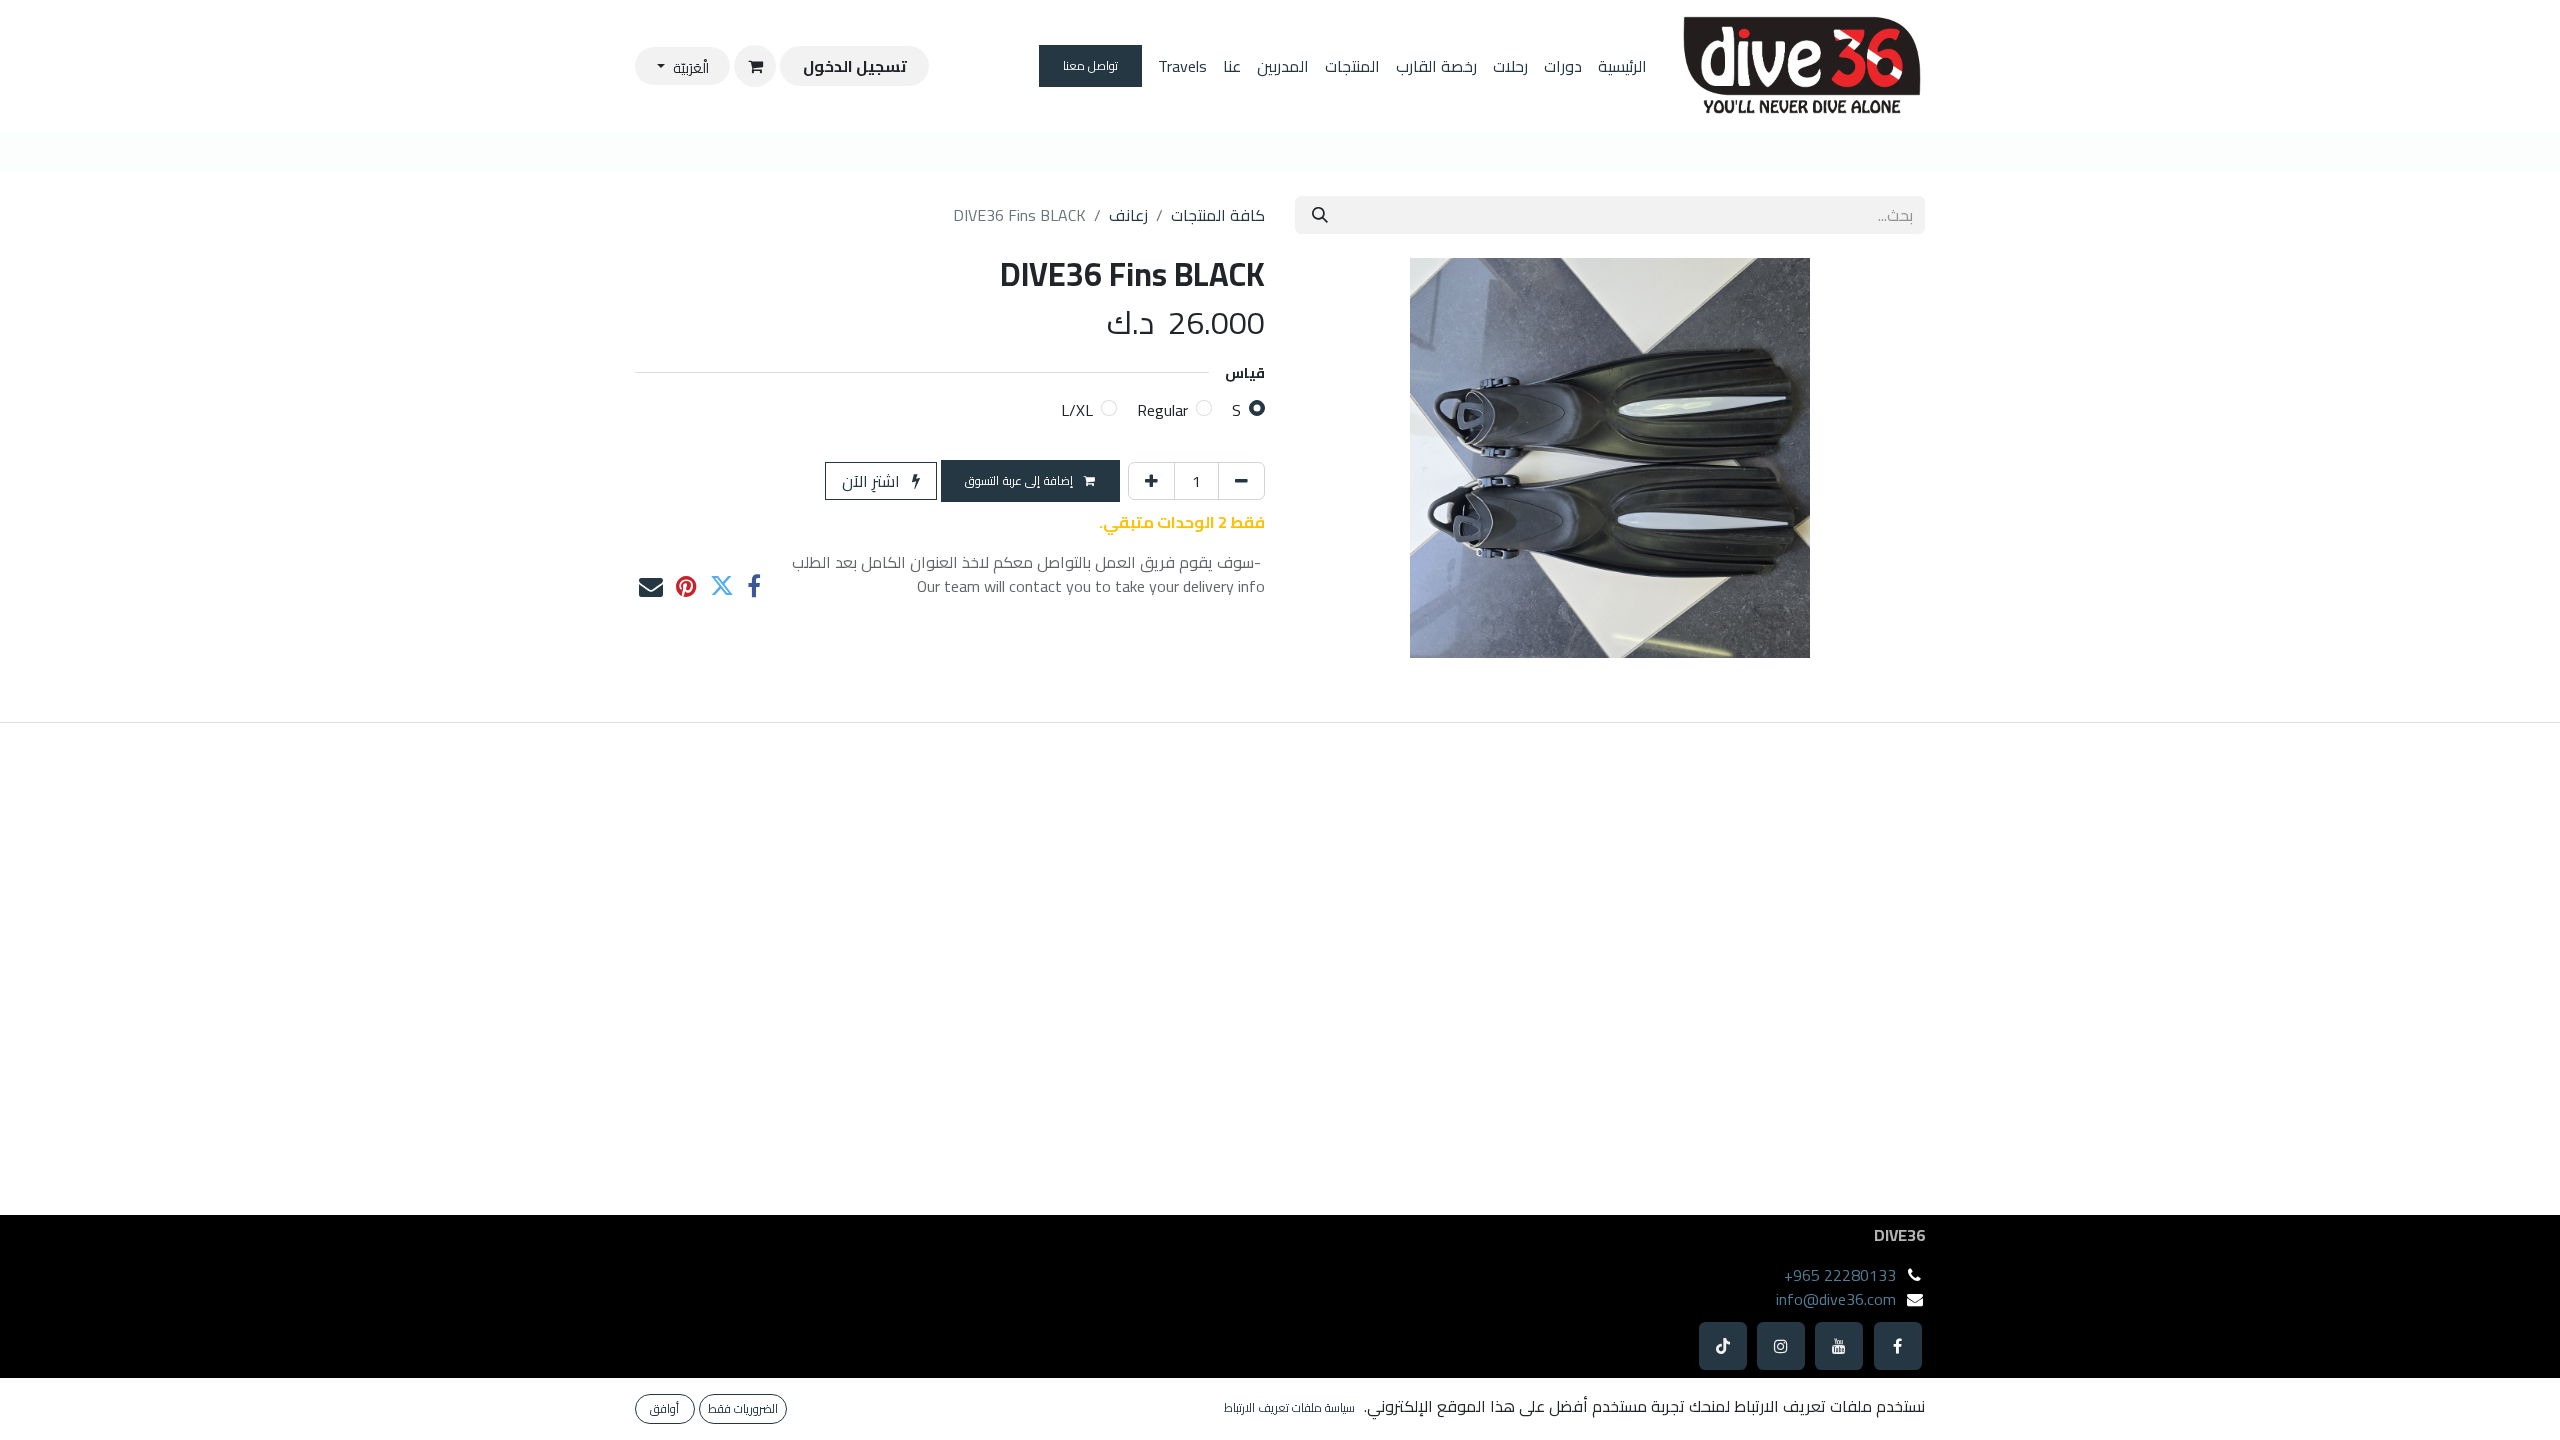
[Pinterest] (686, 586)
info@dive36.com (1836, 1299)
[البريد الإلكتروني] (651, 586)
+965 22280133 (1840, 1275)
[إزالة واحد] (1241, 481)
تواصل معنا (1091, 65)
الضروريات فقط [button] (743, 1408)
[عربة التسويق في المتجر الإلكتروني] (755, 66)
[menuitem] (1622, 66)
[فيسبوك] (754, 586)
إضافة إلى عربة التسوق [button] (1020, 480)
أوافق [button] (664, 1408)
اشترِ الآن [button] (873, 481)
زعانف (1128, 215)
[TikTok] (1723, 1346)
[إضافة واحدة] (1151, 481)
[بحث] (1320, 215)
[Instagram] (1781, 1346)
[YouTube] (1839, 1346)
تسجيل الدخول (855, 66)
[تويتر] (722, 586)
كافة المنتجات (1218, 215)
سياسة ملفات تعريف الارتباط (1289, 1408)
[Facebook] (1898, 1346)
